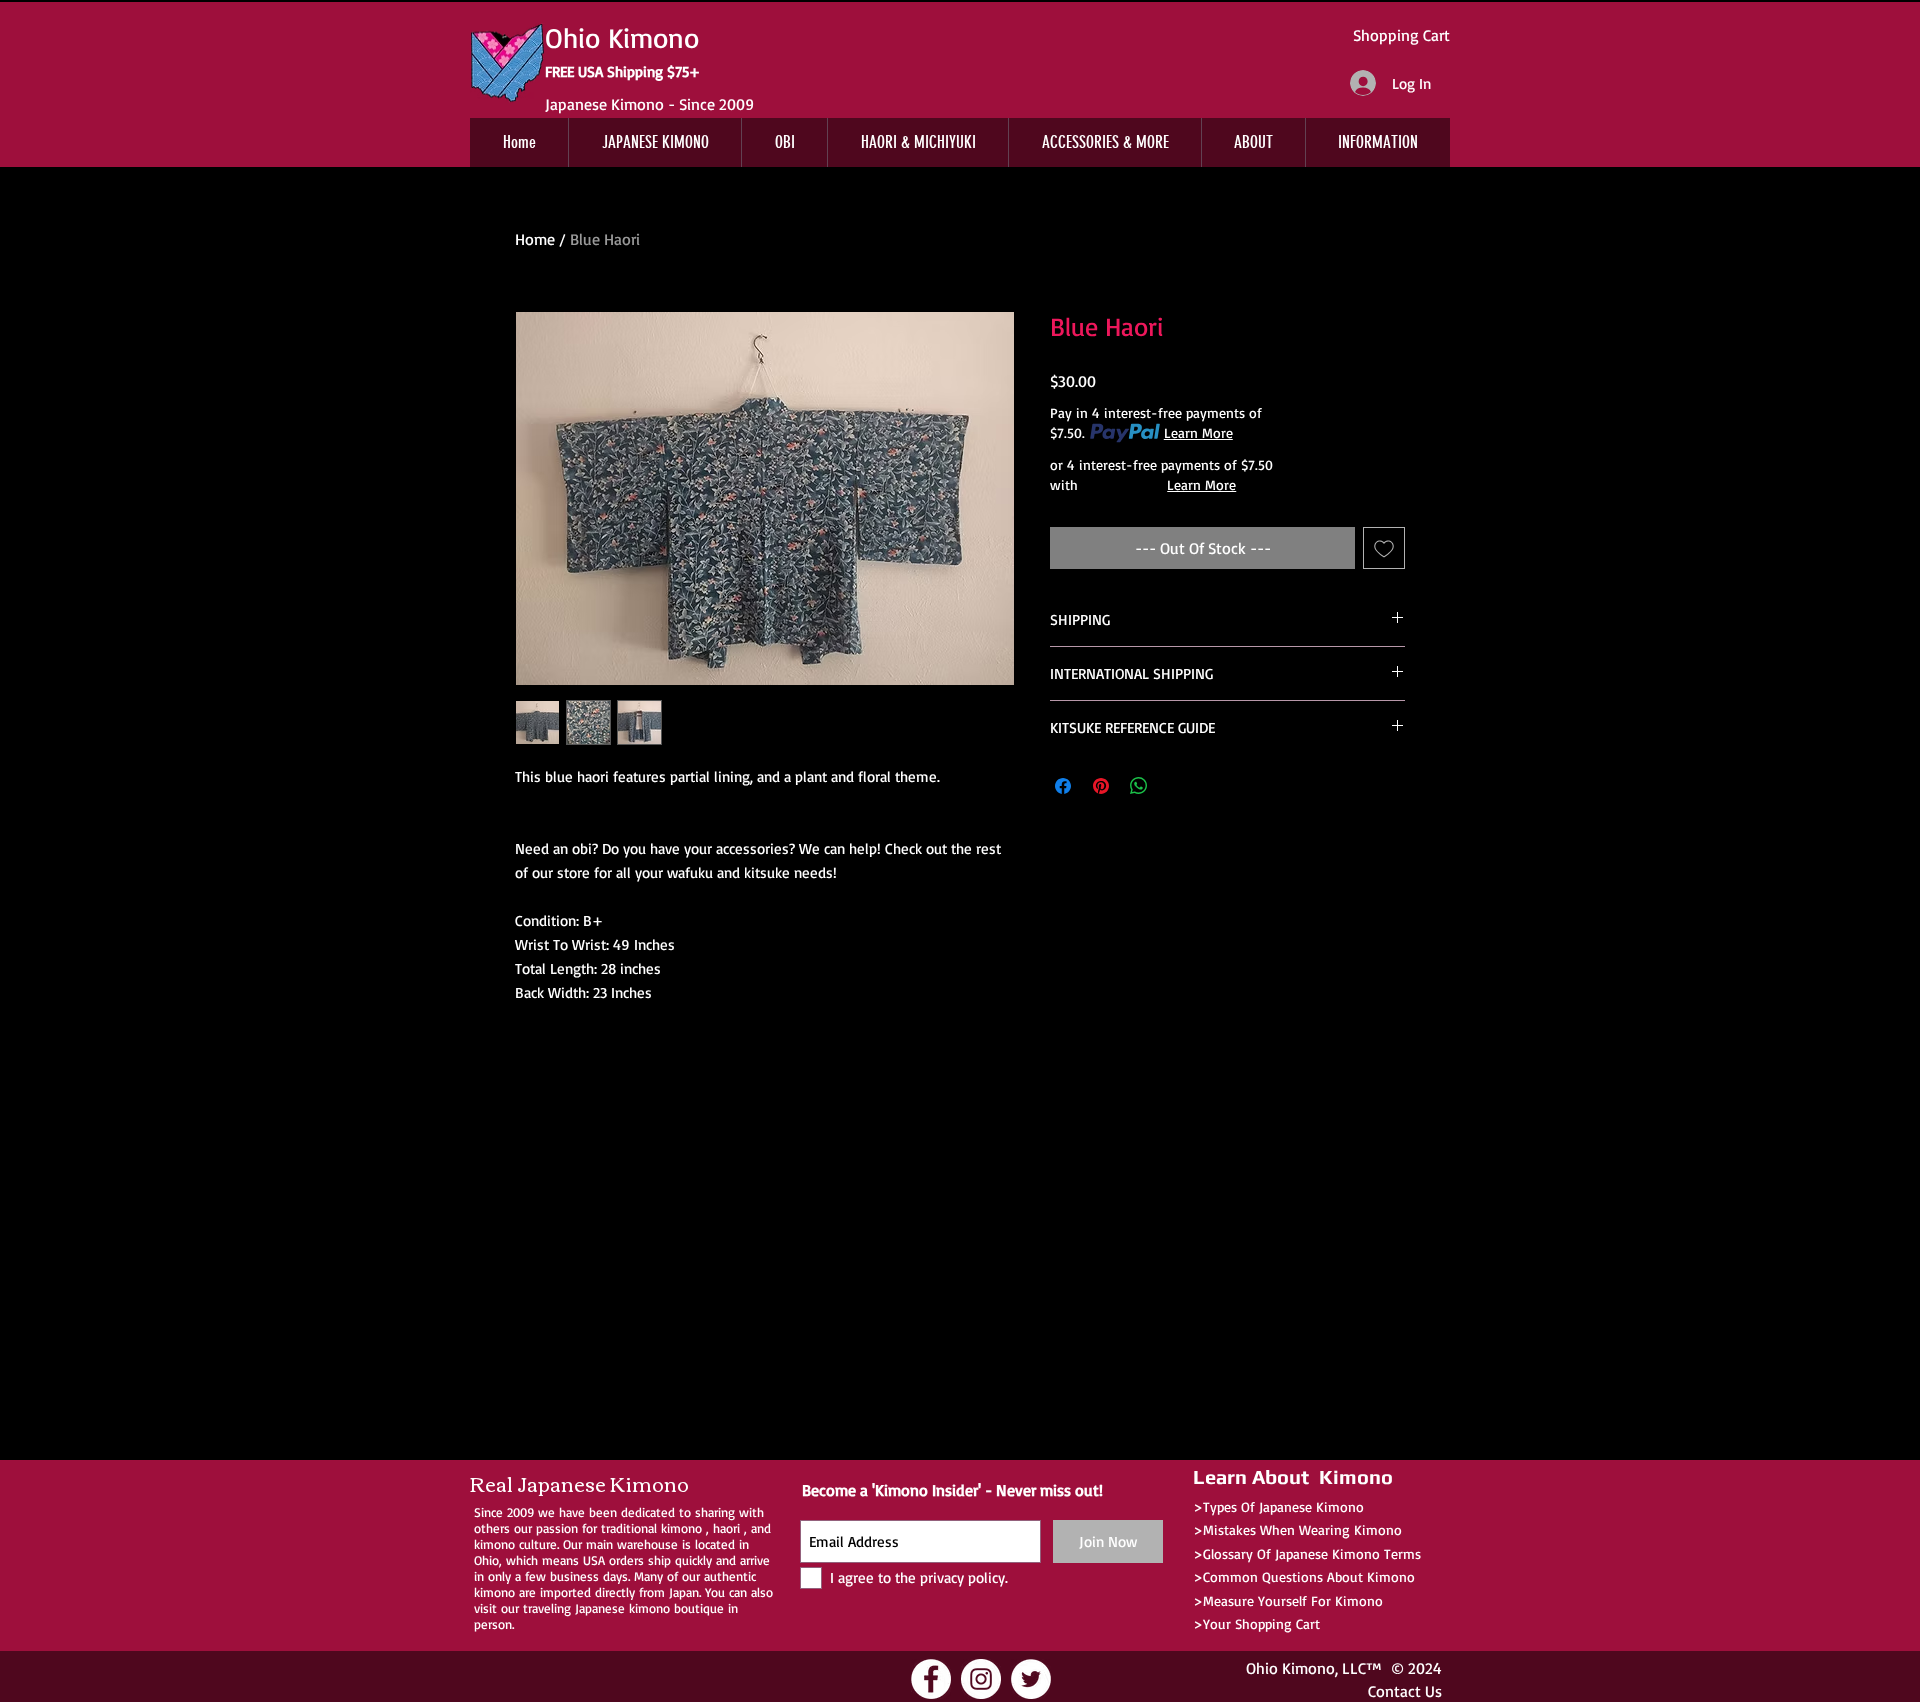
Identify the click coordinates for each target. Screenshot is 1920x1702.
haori (726, 1528)
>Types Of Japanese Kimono (1278, 1506)
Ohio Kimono (1290, 1668)
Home (535, 239)
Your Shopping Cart (1261, 1623)
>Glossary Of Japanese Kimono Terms (1307, 1553)
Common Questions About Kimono (1309, 1576)
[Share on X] (1177, 786)
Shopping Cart (1401, 35)
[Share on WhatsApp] (1139, 786)
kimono (681, 1528)
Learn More (1198, 432)
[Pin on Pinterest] (1101, 786)
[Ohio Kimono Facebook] (931, 1679)
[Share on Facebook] (1063, 786)
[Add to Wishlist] (1384, 548)
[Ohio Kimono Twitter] (1031, 1679)
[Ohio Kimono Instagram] (981, 1679)
